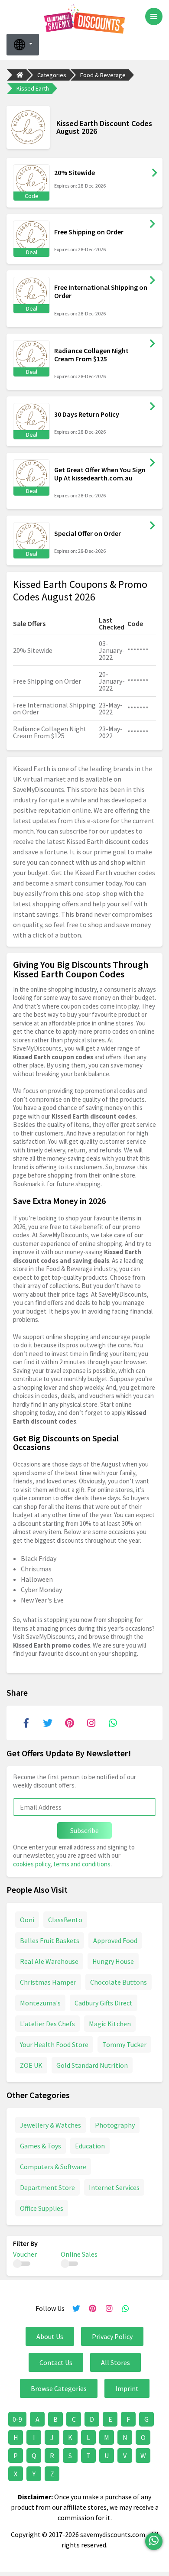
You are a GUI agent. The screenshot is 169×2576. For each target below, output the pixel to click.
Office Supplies (42, 2208)
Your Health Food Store (54, 2044)
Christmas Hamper (48, 1982)
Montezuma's (40, 2003)
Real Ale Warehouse (49, 1961)
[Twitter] (48, 1723)
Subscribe (84, 1830)
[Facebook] (26, 1723)
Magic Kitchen (110, 2024)
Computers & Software (53, 2167)
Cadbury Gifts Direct (104, 2003)
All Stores (115, 2362)
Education (90, 2146)
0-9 (17, 2419)
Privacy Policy (112, 2336)
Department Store (47, 2187)
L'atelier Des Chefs (47, 2024)
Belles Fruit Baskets (50, 1940)
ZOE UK (31, 2065)
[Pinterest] (69, 1723)
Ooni (27, 1920)
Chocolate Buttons (119, 1982)
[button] (23, 45)
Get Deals (153, 224)
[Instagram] (91, 1723)
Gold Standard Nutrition (92, 2065)
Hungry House (113, 1961)
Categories (52, 75)
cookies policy (32, 1864)
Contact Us (56, 2362)
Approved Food (115, 1940)
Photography (115, 2125)
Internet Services (114, 2187)
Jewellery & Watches (50, 2125)
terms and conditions (82, 1864)
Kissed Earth (33, 88)
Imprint (127, 2388)
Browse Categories (59, 2388)
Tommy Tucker (124, 2044)
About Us (50, 2336)
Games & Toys (41, 2146)
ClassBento (65, 1920)
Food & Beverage (103, 75)
